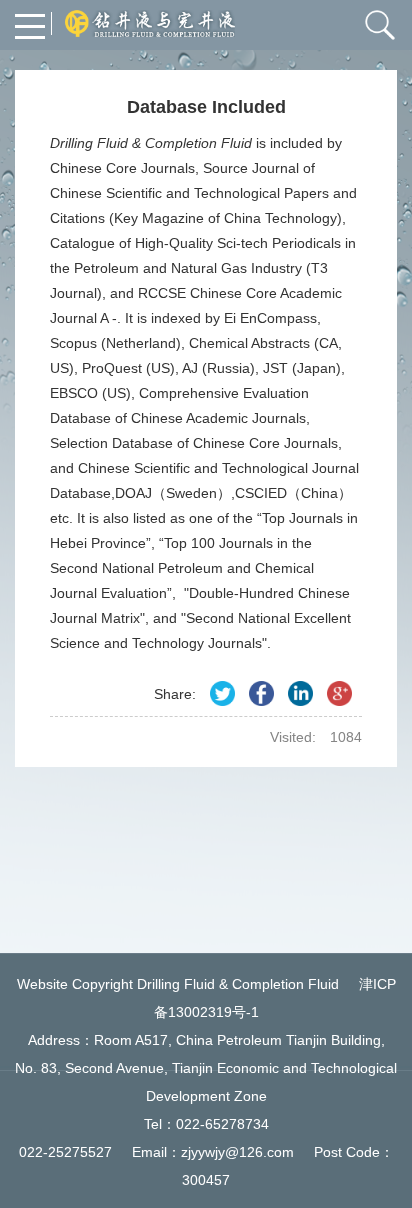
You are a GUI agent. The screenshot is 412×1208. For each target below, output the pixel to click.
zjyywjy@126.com (237, 1152)
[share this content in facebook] (261, 693)
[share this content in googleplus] (339, 693)
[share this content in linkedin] (300, 693)
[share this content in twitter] (222, 693)
